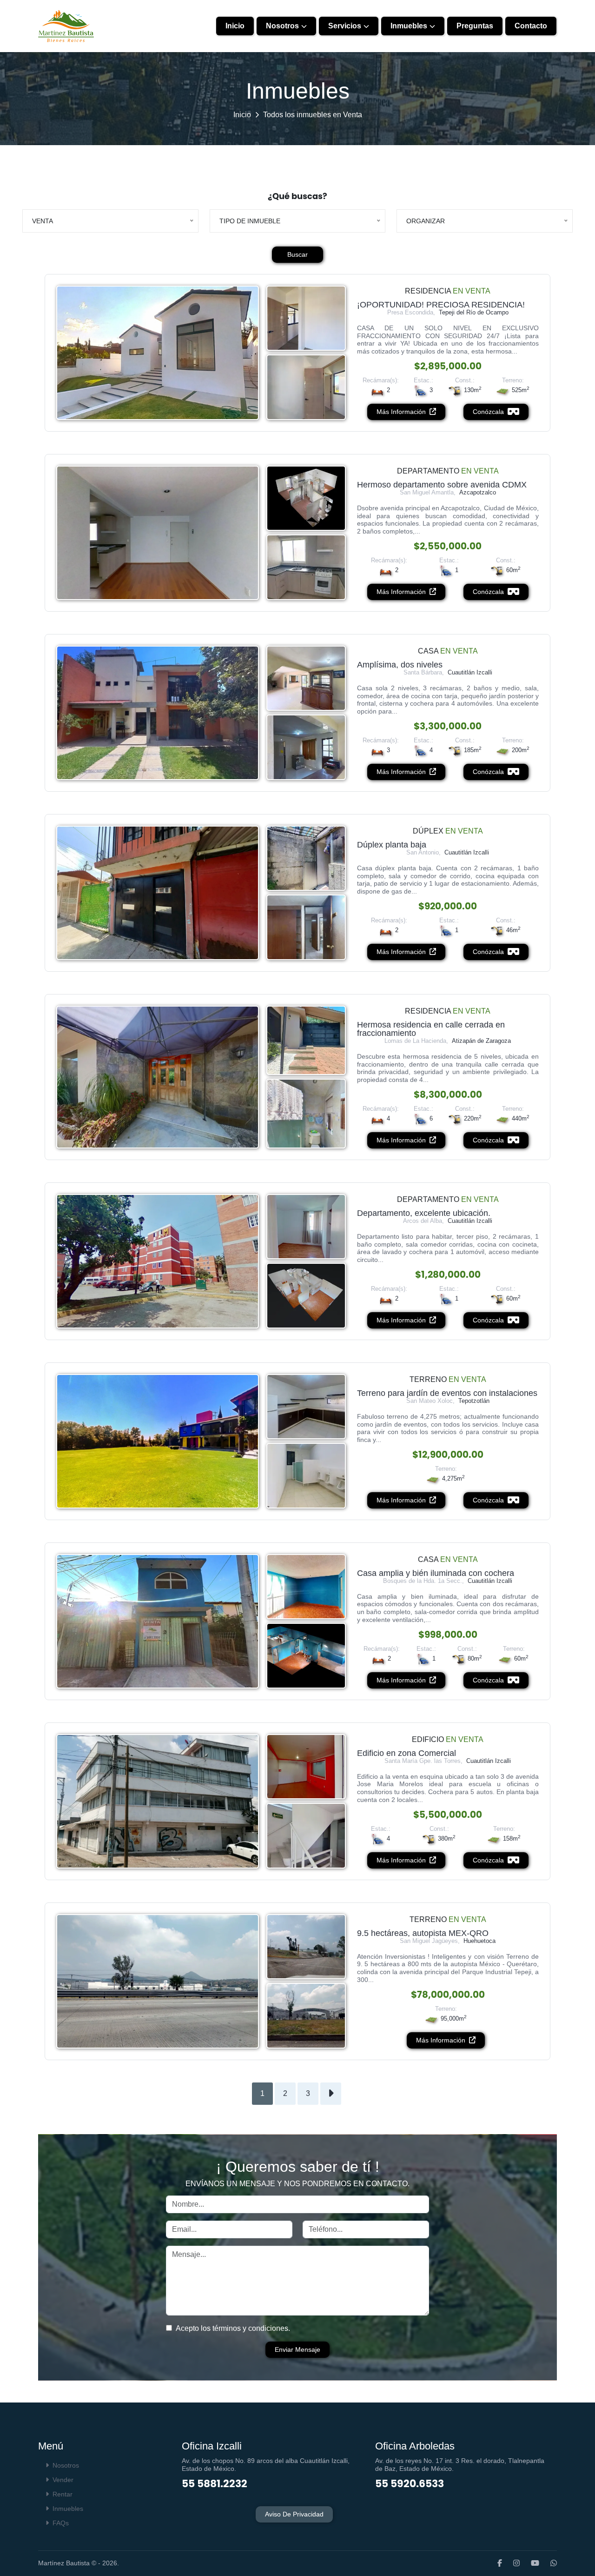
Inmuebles (409, 26)
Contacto (531, 26)
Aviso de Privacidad (294, 2514)
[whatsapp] (549, 2563)
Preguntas (475, 26)
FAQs (61, 2523)
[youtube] (530, 2563)
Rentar (63, 2494)
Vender (63, 2480)
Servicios (345, 26)
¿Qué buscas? (297, 196)
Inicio (235, 26)
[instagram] (512, 2563)
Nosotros (282, 26)
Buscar (297, 254)
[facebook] (495, 2563)
